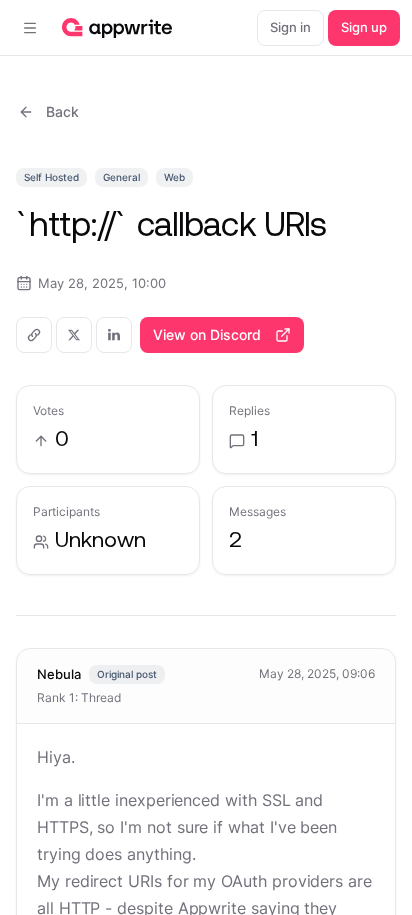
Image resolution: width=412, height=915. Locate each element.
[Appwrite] (117, 28)
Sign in (290, 27)
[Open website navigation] (30, 28)
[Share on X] (74, 335)
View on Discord (207, 334)
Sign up (364, 27)
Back (62, 111)
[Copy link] (34, 335)
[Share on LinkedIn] (114, 335)
